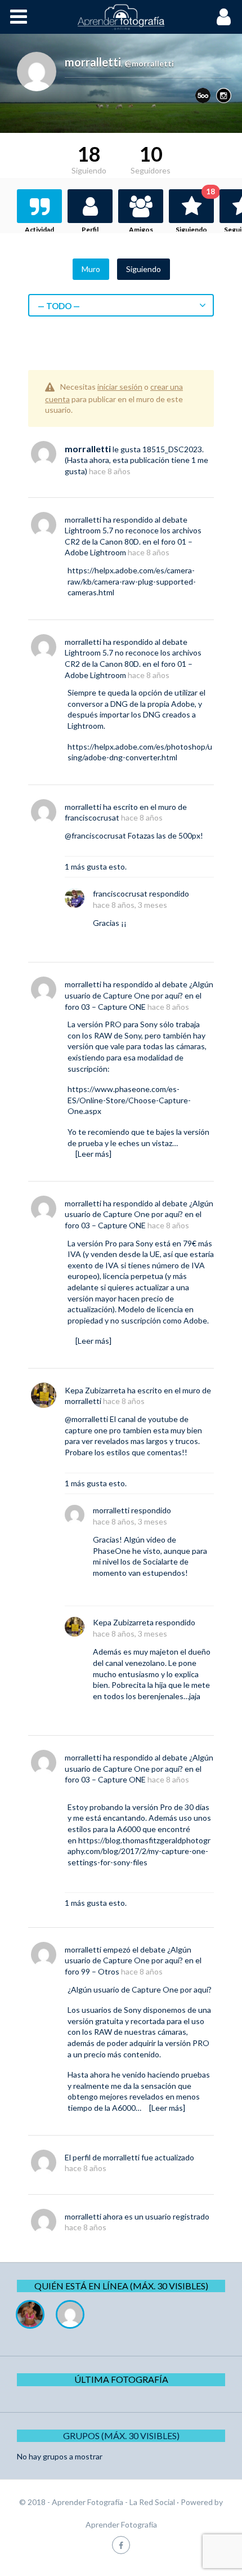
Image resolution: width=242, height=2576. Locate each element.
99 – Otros (100, 1971)
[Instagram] (224, 95)
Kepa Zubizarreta (95, 1390)
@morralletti (86, 1419)
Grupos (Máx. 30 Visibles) (121, 2435)
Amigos (141, 229)
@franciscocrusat (95, 835)
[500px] (203, 95)
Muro (91, 269)
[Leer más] (93, 1154)
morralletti (88, 449)
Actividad (39, 229)
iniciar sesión (120, 387)
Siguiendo (195, 211)
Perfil (90, 229)
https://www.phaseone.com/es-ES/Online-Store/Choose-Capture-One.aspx (129, 1100)
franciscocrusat (92, 817)
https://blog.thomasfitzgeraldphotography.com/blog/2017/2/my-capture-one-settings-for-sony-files (139, 1851)
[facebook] (121, 2545)
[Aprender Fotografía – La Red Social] (121, 17)
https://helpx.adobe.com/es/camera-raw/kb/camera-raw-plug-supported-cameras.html (132, 581)
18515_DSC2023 (172, 449)
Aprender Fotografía (121, 2524)
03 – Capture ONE (113, 1007)
